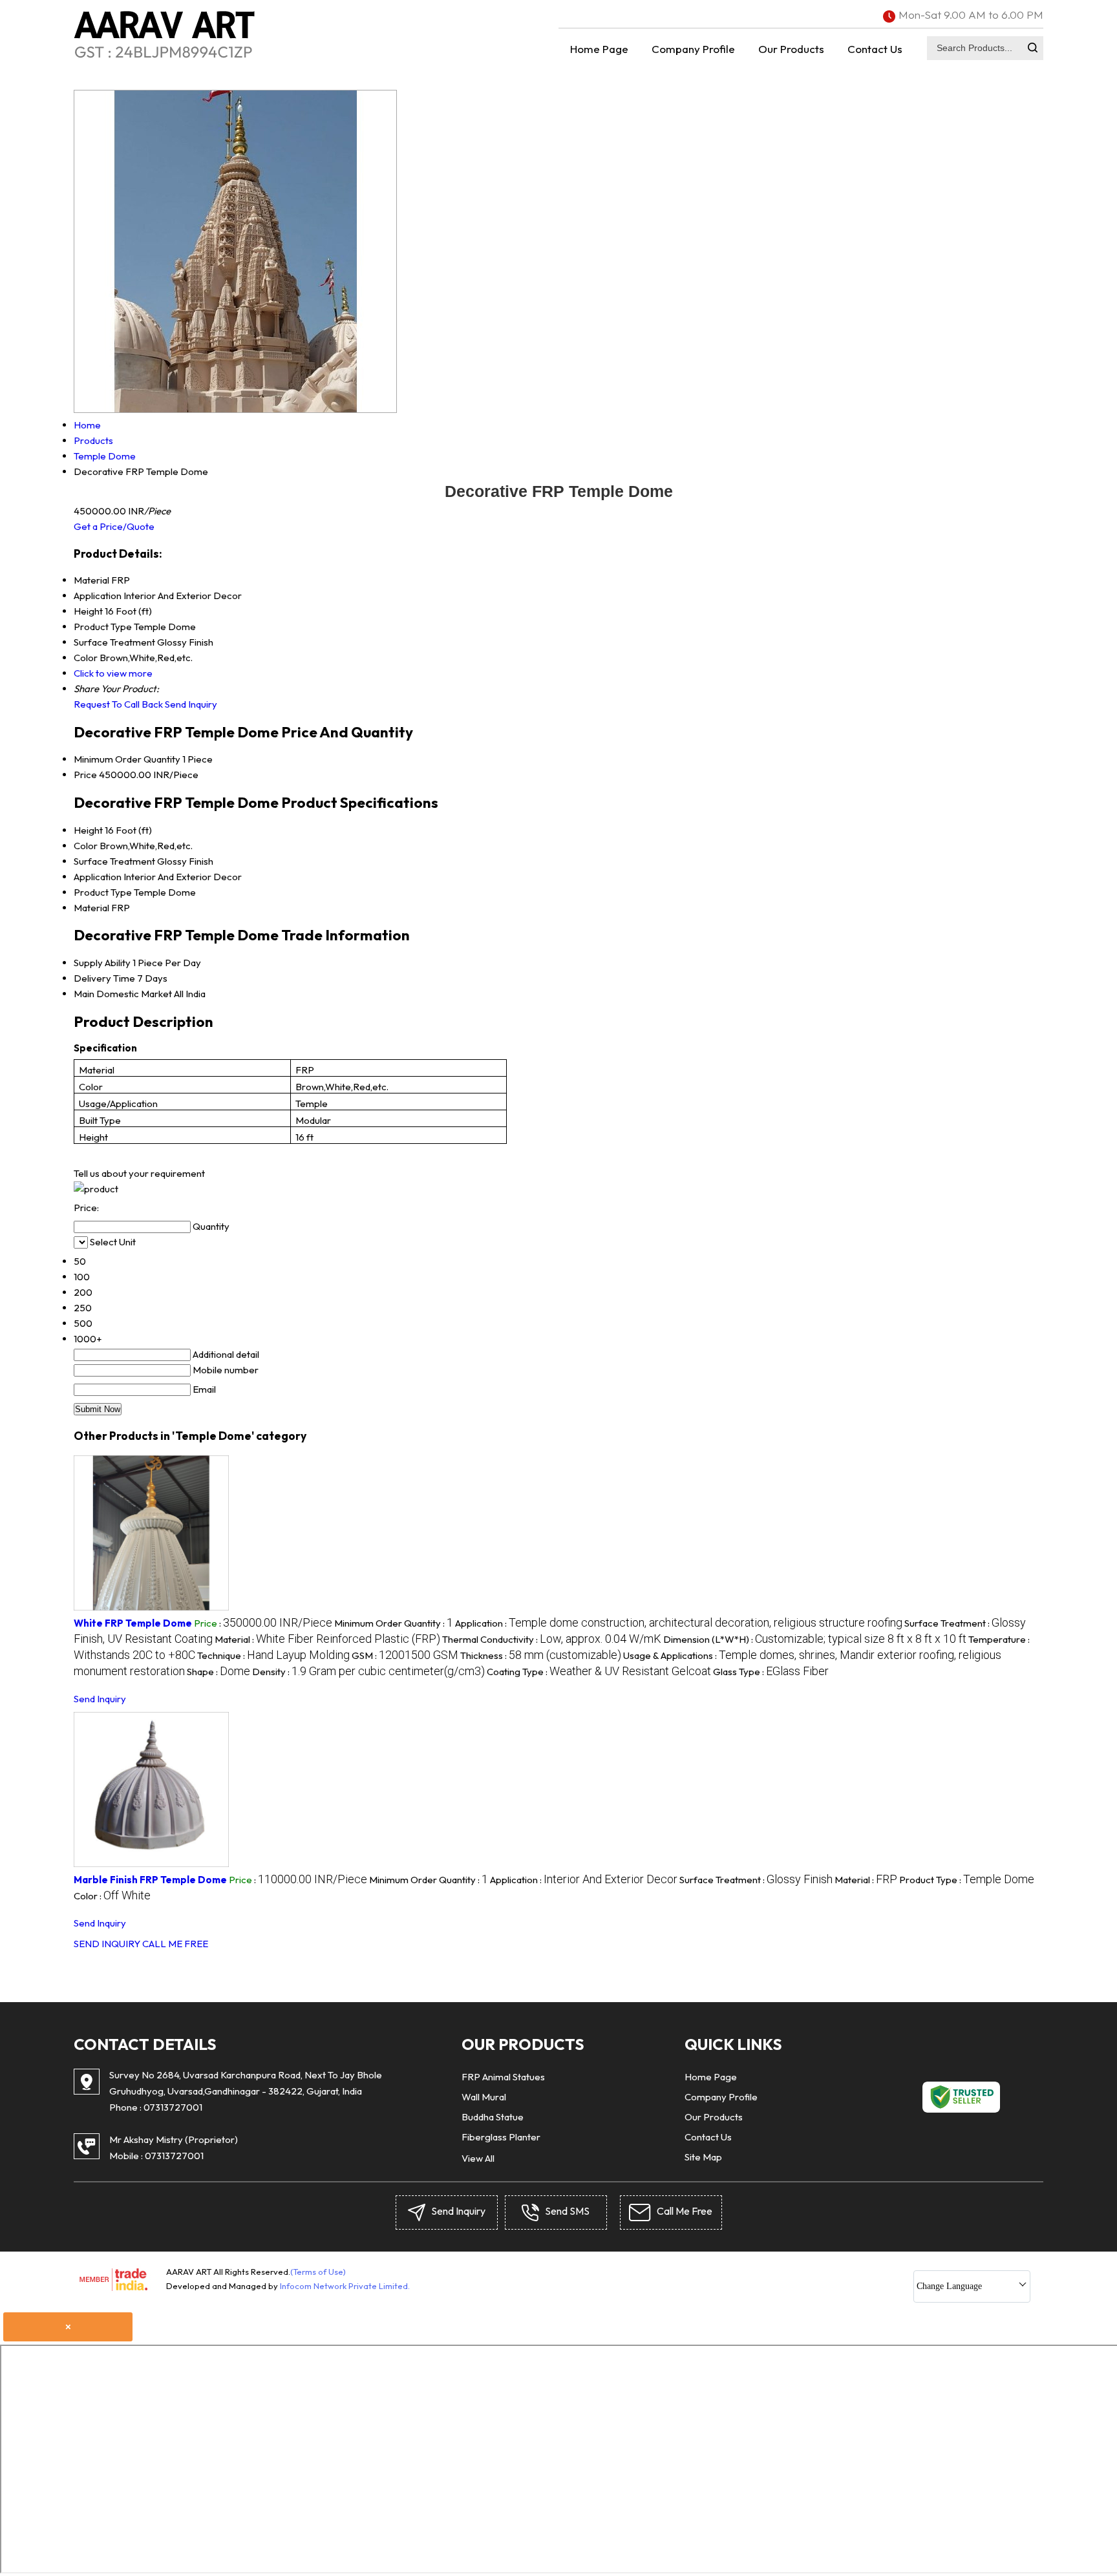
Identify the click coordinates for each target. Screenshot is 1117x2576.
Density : (368, 1672)
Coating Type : (599, 1672)
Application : (679, 1623)
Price (85, 775)
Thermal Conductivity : (552, 1639)
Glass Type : (771, 1672)
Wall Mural (484, 2097)
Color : (112, 1896)
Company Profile (693, 49)
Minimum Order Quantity (127, 759)
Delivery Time (104, 978)
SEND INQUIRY (107, 1944)
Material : (327, 1639)
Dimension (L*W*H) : (815, 1639)
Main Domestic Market (123, 994)
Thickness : (541, 1655)
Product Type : (967, 1880)
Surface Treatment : (756, 1880)
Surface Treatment (114, 861)
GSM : (405, 1655)
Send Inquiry (191, 704)
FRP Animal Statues (503, 2077)
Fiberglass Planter (501, 2137)
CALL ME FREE (175, 1944)
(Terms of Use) (318, 2272)
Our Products (791, 49)
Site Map (703, 2157)
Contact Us (875, 49)
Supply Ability (102, 963)
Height (88, 830)
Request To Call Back (118, 704)
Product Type (103, 892)
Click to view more (113, 673)
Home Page (599, 49)
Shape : (218, 1672)
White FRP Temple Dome (133, 1623)
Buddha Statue (493, 2117)
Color (86, 846)
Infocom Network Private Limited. (345, 2286)
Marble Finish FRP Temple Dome (150, 1880)
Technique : (273, 1655)
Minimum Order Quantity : (394, 1623)
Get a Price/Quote (114, 526)
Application (98, 877)
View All (478, 2158)
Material (91, 908)
